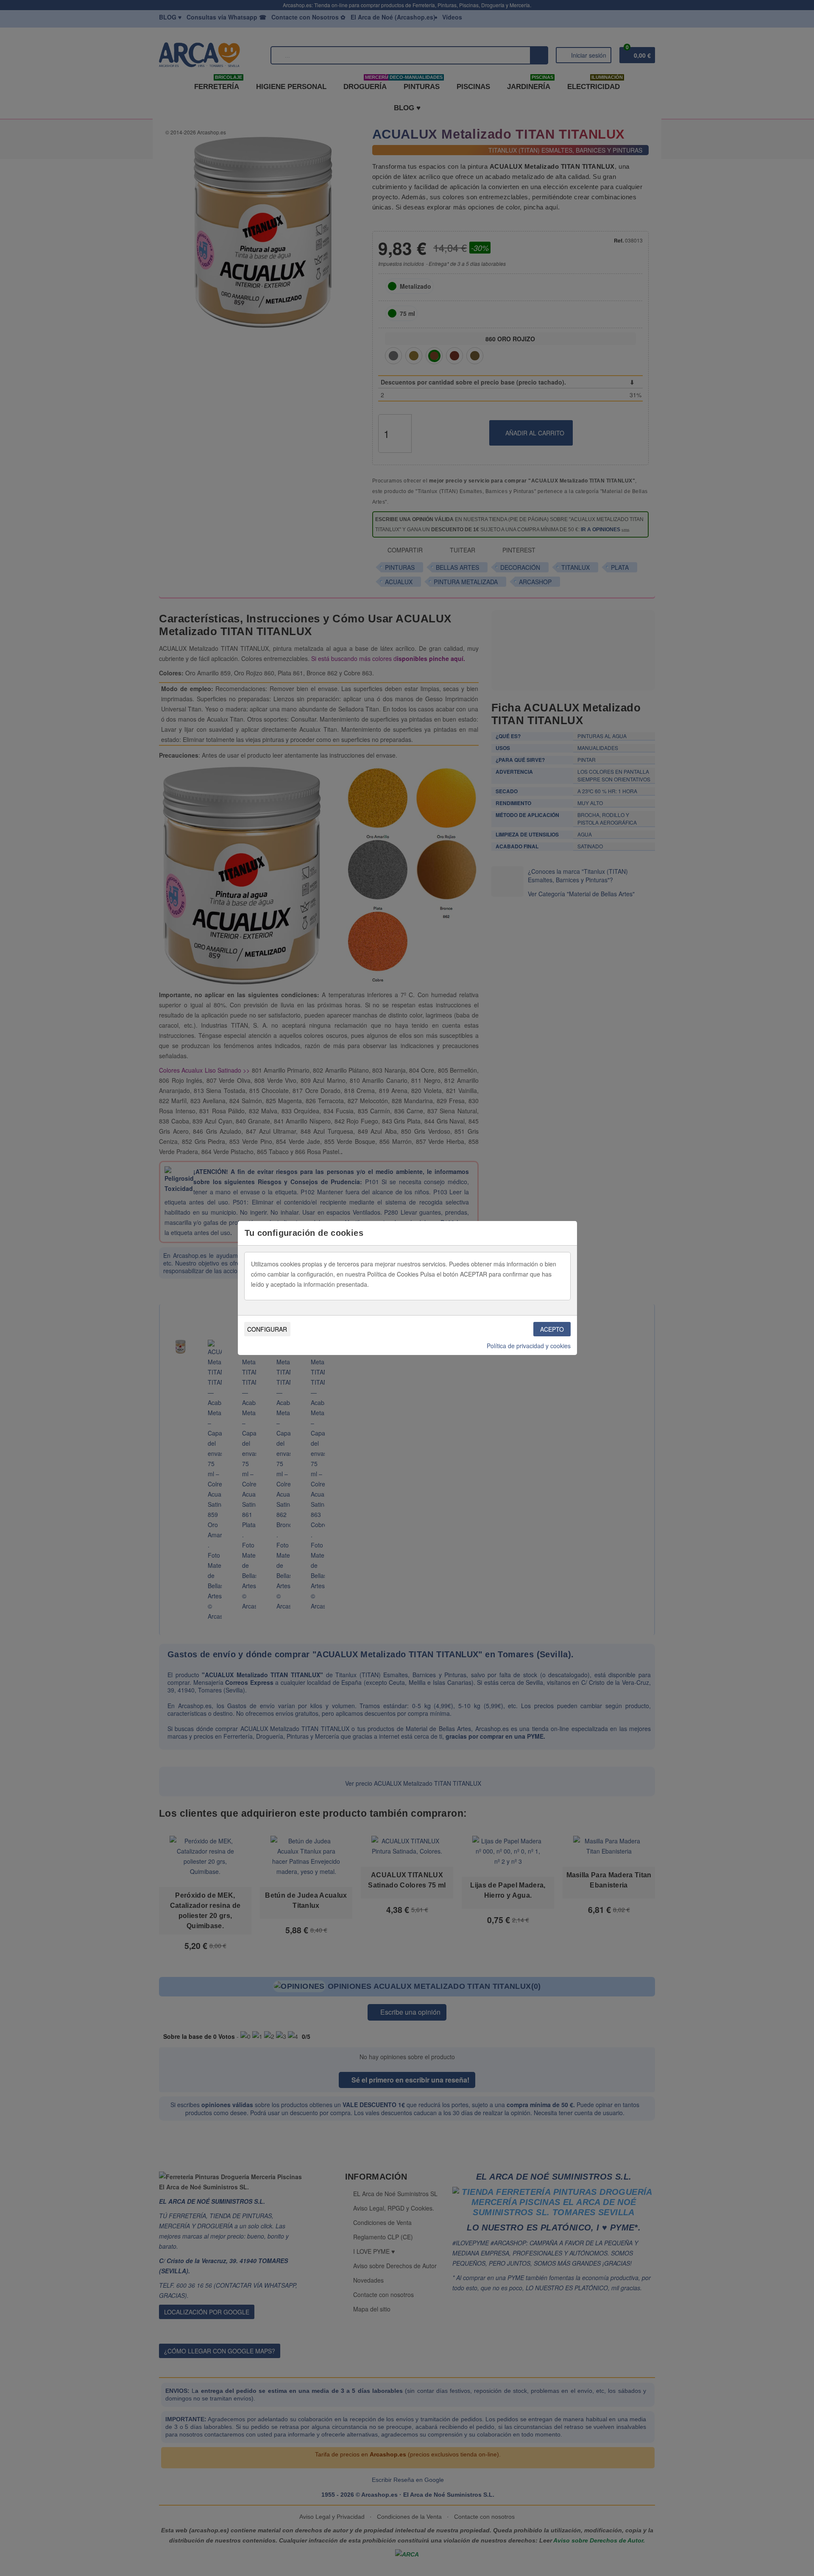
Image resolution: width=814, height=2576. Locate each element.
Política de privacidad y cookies (529, 1346)
